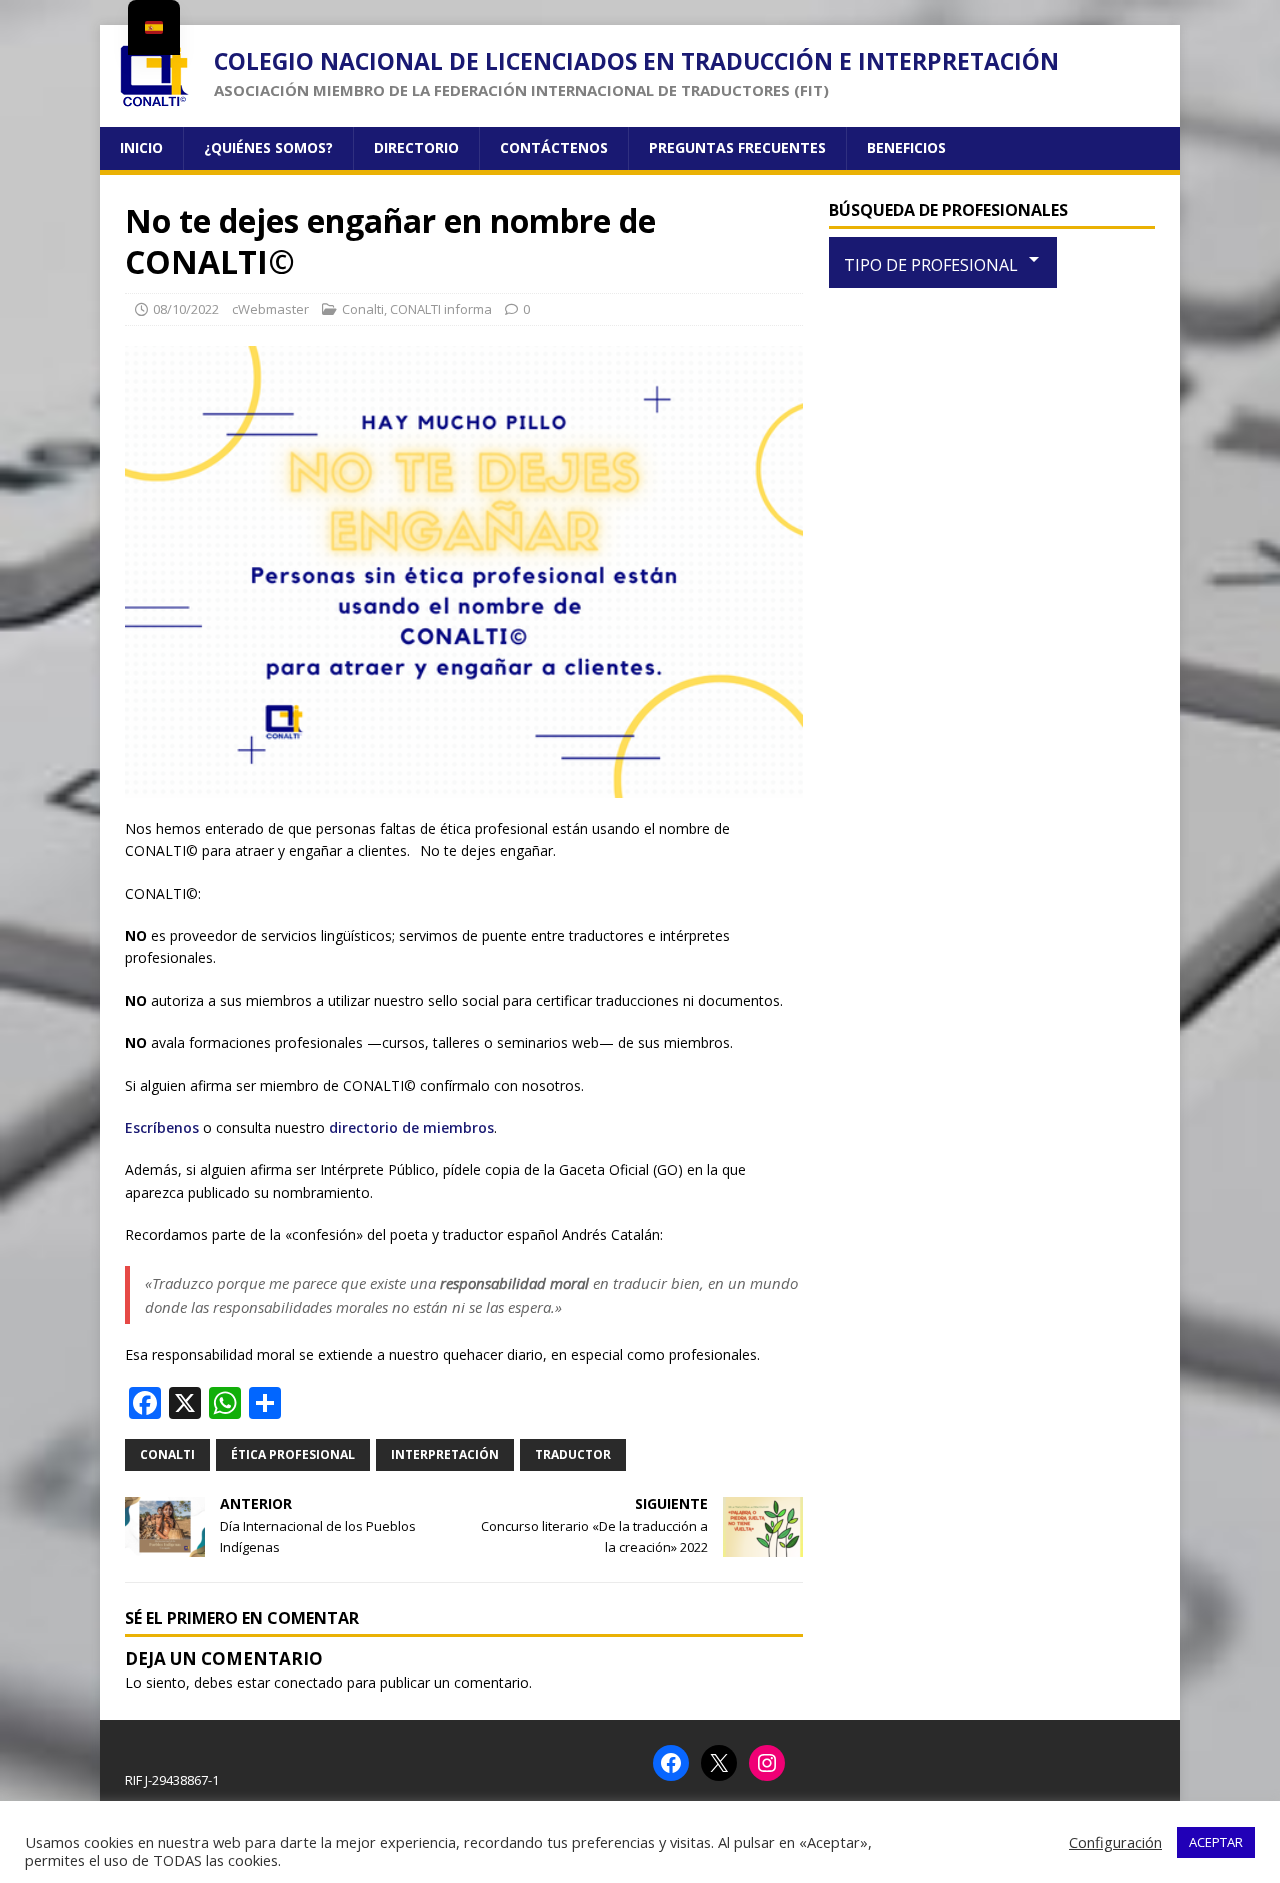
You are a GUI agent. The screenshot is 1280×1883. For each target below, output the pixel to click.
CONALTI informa (441, 309)
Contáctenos (554, 147)
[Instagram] (767, 1763)
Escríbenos (162, 1127)
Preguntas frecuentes (737, 147)
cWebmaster (270, 309)
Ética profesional (293, 1454)
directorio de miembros (411, 1127)
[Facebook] (671, 1763)
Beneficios (906, 147)
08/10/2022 (186, 309)
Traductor (573, 1454)
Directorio (416, 147)
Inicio (141, 147)
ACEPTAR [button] (1216, 1842)
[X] (719, 1763)
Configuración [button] (1115, 1842)
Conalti (363, 309)
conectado (308, 1682)
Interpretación (445, 1454)
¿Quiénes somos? (268, 147)
